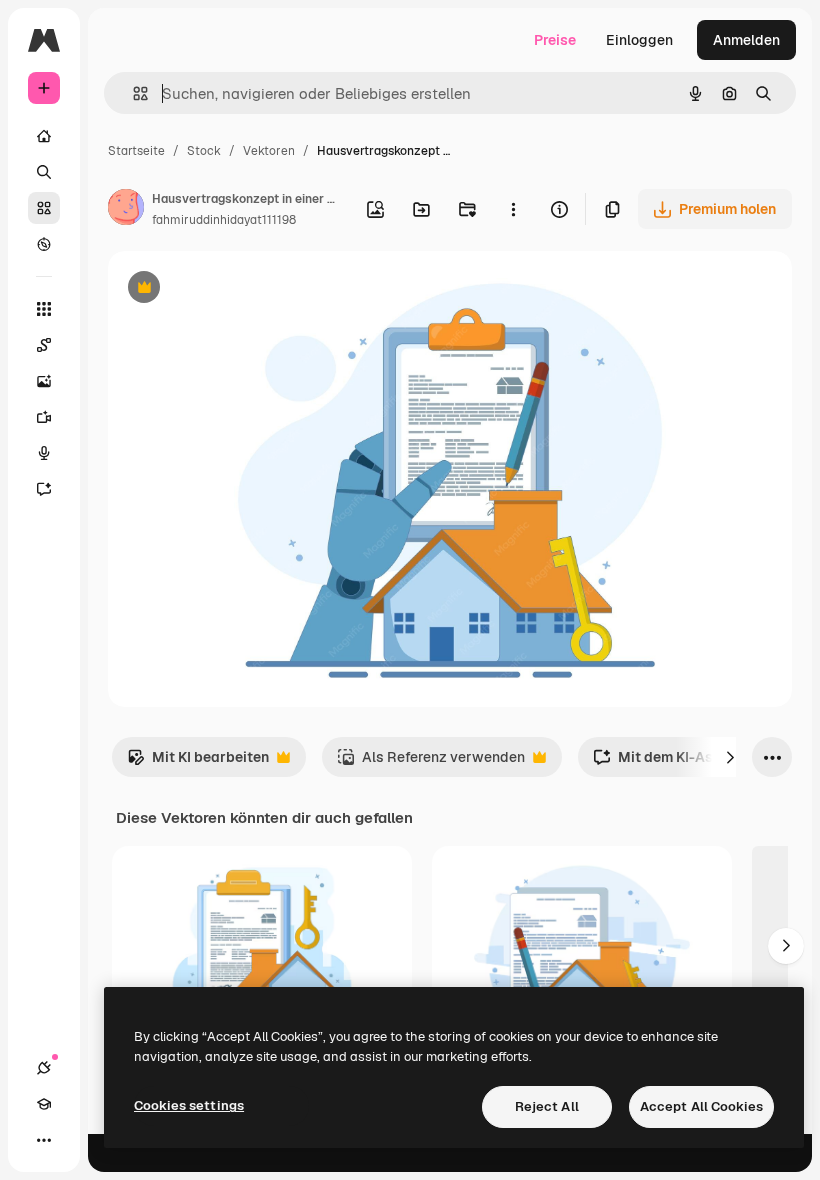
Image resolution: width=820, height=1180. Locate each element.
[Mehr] (44, 1140)
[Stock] (44, 208)
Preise (555, 40)
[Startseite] (44, 136)
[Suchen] (44, 172)
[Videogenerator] (44, 417)
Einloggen (639, 40)
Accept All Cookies (701, 1106)
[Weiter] (730, 757)
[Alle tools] (44, 309)
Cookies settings (189, 1105)
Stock (204, 151)
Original (236, 289)
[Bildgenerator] (44, 381)
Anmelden (746, 40)
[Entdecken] (44, 244)
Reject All (547, 1106)
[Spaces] (44, 345)
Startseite (136, 151)
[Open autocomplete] (132, 93)
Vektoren (269, 151)
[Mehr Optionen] (513, 209)
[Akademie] (44, 1104)
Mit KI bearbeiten (198, 762)
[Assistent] (44, 489)
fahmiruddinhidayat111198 (224, 220)
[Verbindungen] (44, 1068)
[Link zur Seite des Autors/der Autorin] (126, 210)
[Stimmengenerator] (44, 453)
